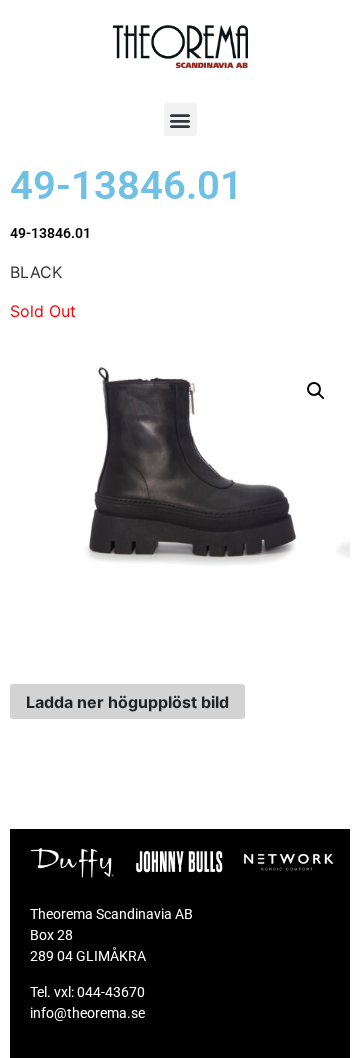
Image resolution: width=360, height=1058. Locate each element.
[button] (180, 119)
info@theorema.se (87, 1013)
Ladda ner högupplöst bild (127, 702)
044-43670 (111, 992)
